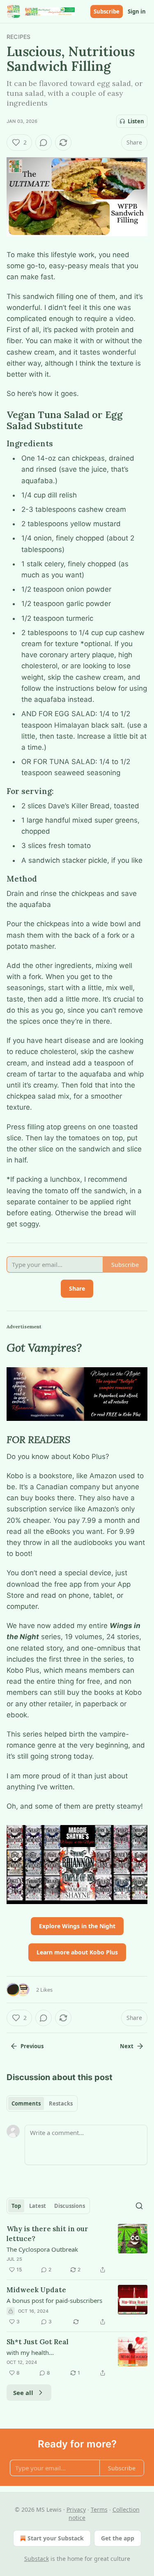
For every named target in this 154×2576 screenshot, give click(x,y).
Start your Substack (56, 2538)
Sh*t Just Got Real (38, 2342)
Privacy (76, 2509)
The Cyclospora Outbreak (42, 2249)
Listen (136, 121)
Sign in (137, 11)
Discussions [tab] (70, 2206)
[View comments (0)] (44, 142)
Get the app (118, 2538)
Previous (32, 2046)
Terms (99, 2509)
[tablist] (42, 2103)
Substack (37, 2559)
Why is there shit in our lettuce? (47, 2234)
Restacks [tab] (61, 2103)
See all (23, 2393)
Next (127, 2046)
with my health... (30, 2352)
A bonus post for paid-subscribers (54, 2300)
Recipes (18, 37)
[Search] (139, 2206)
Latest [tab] (38, 2206)
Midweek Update (36, 2290)
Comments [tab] (26, 2103)
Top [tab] (16, 2206)
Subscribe (107, 11)
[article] (77, 2249)
